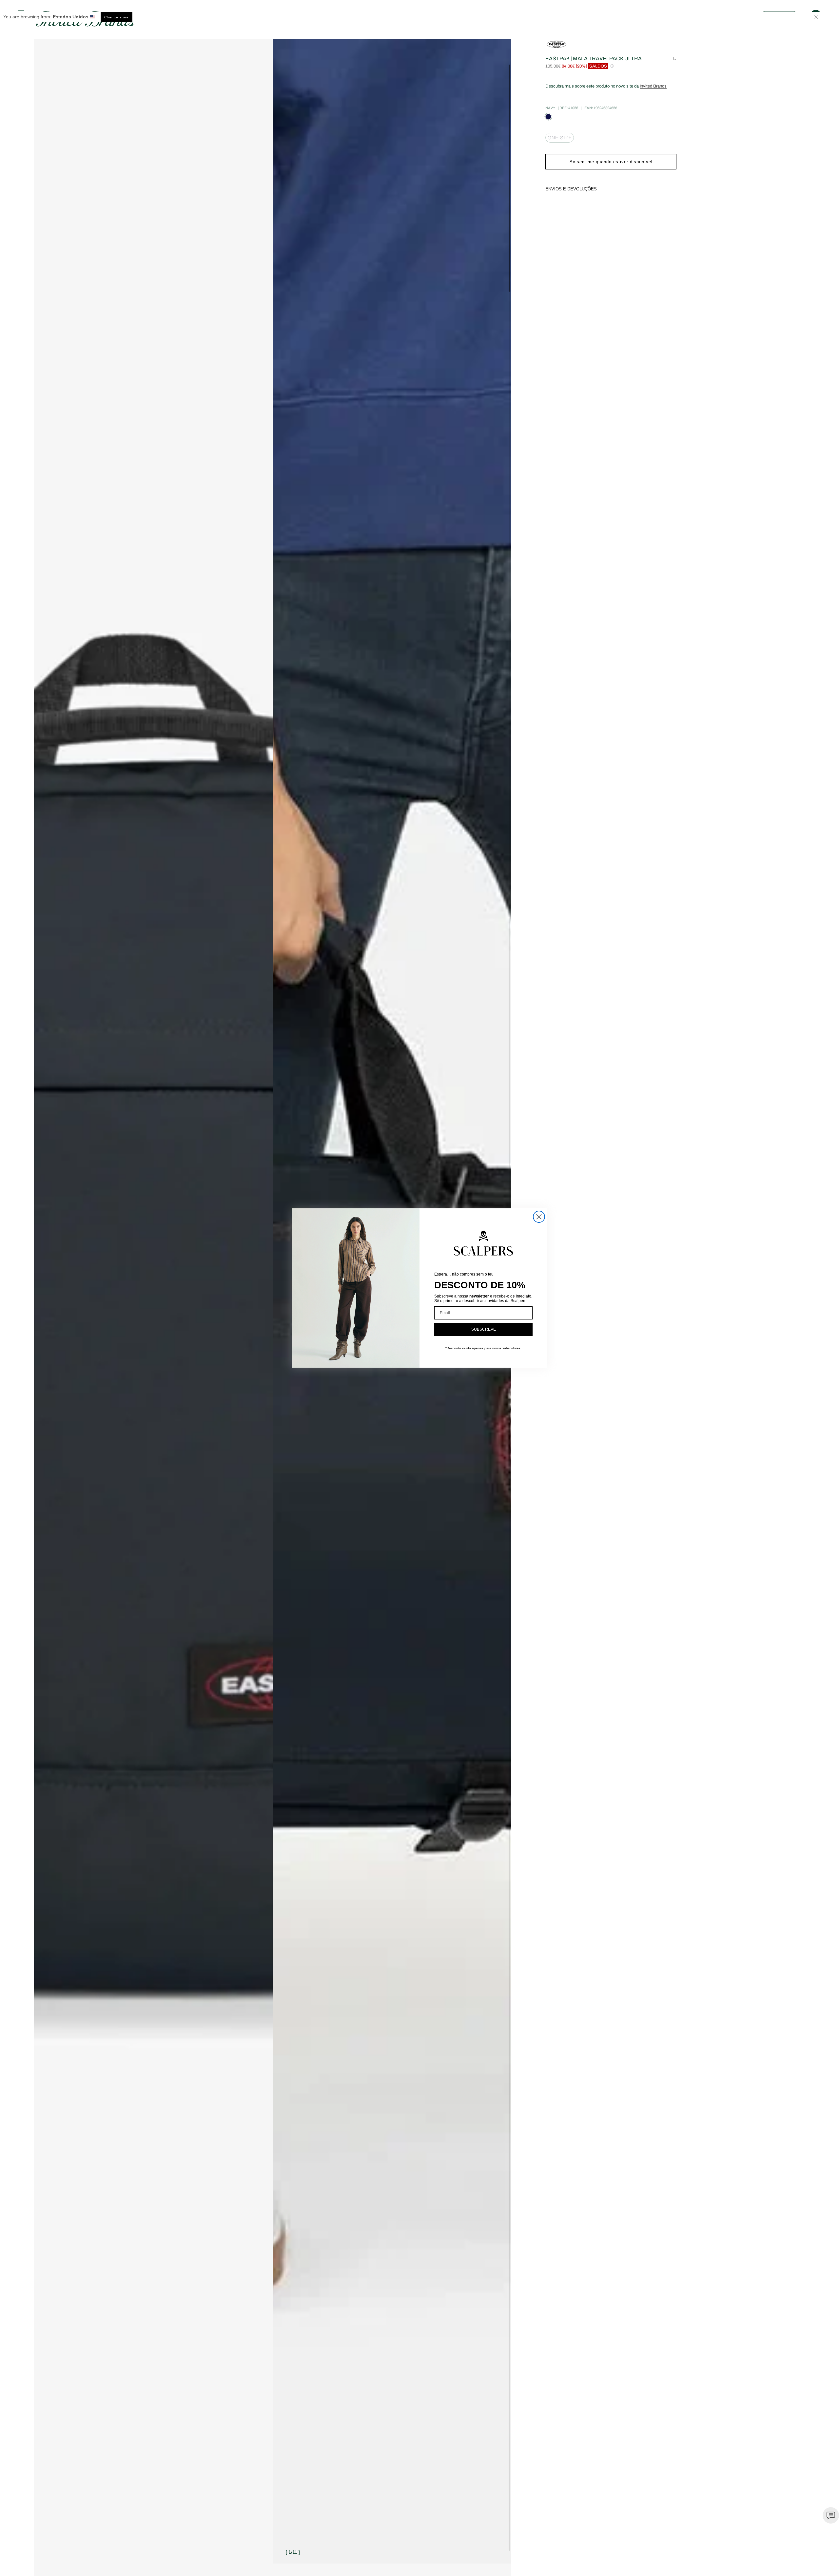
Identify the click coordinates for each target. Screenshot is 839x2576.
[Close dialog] (539, 1217)
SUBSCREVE (484, 1329)
